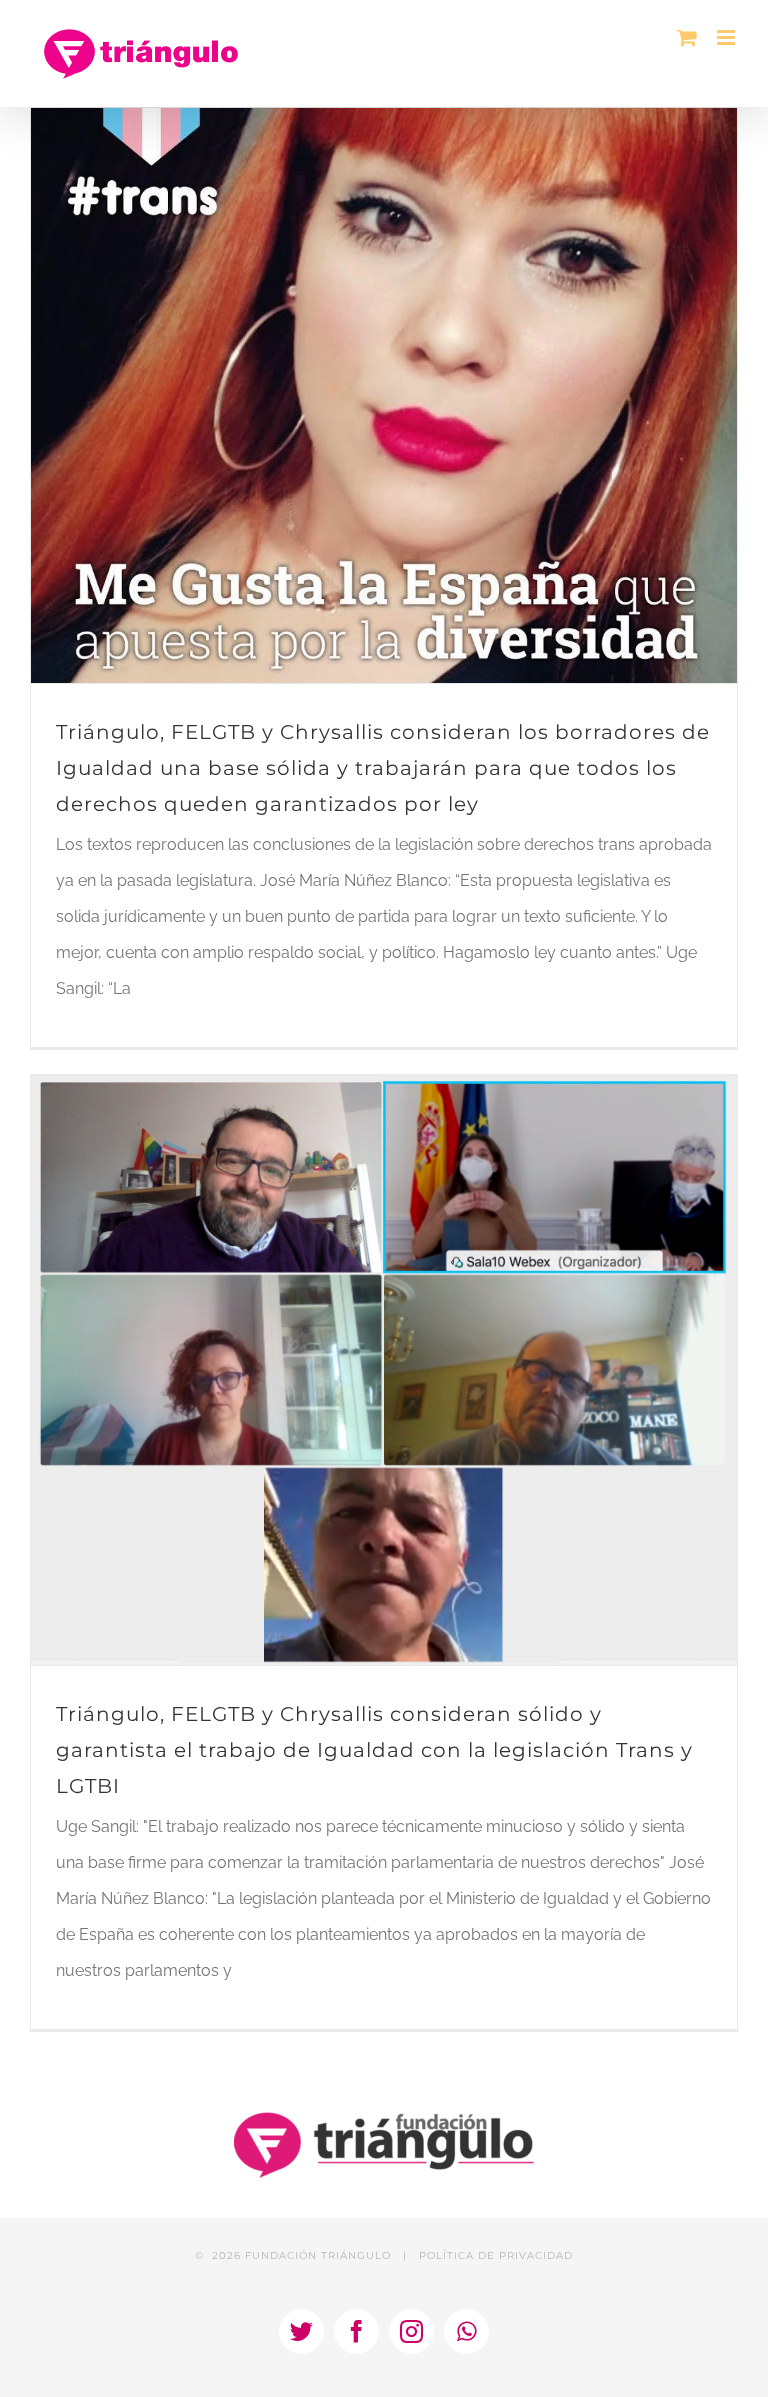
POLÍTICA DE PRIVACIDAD (496, 2255)
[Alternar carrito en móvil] (687, 37)
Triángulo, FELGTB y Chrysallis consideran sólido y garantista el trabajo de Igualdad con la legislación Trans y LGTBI (374, 1750)
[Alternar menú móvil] (727, 37)
